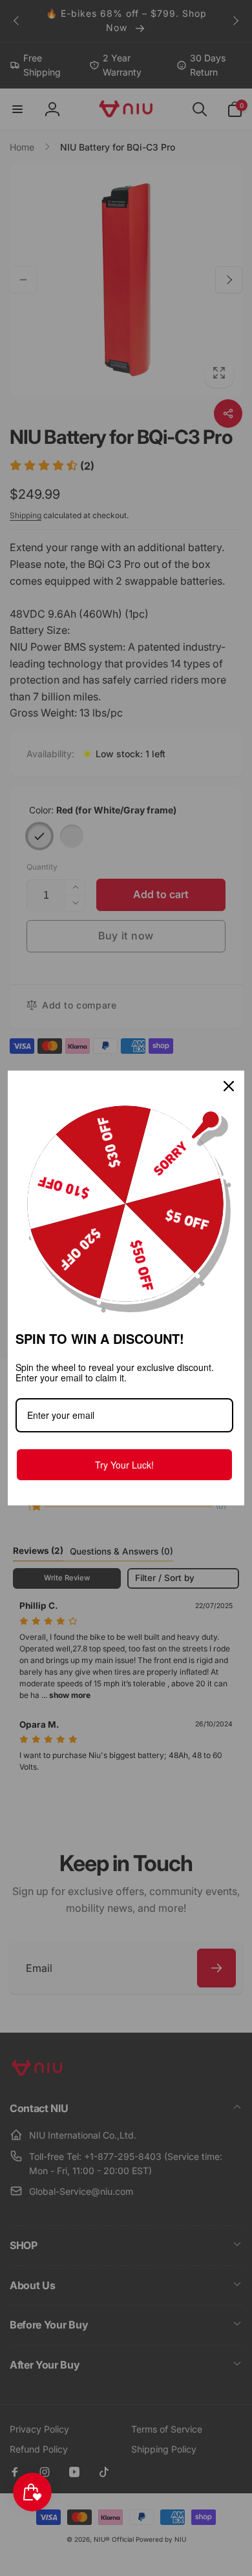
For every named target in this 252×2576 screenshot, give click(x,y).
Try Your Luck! (124, 1465)
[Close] (229, 1086)
